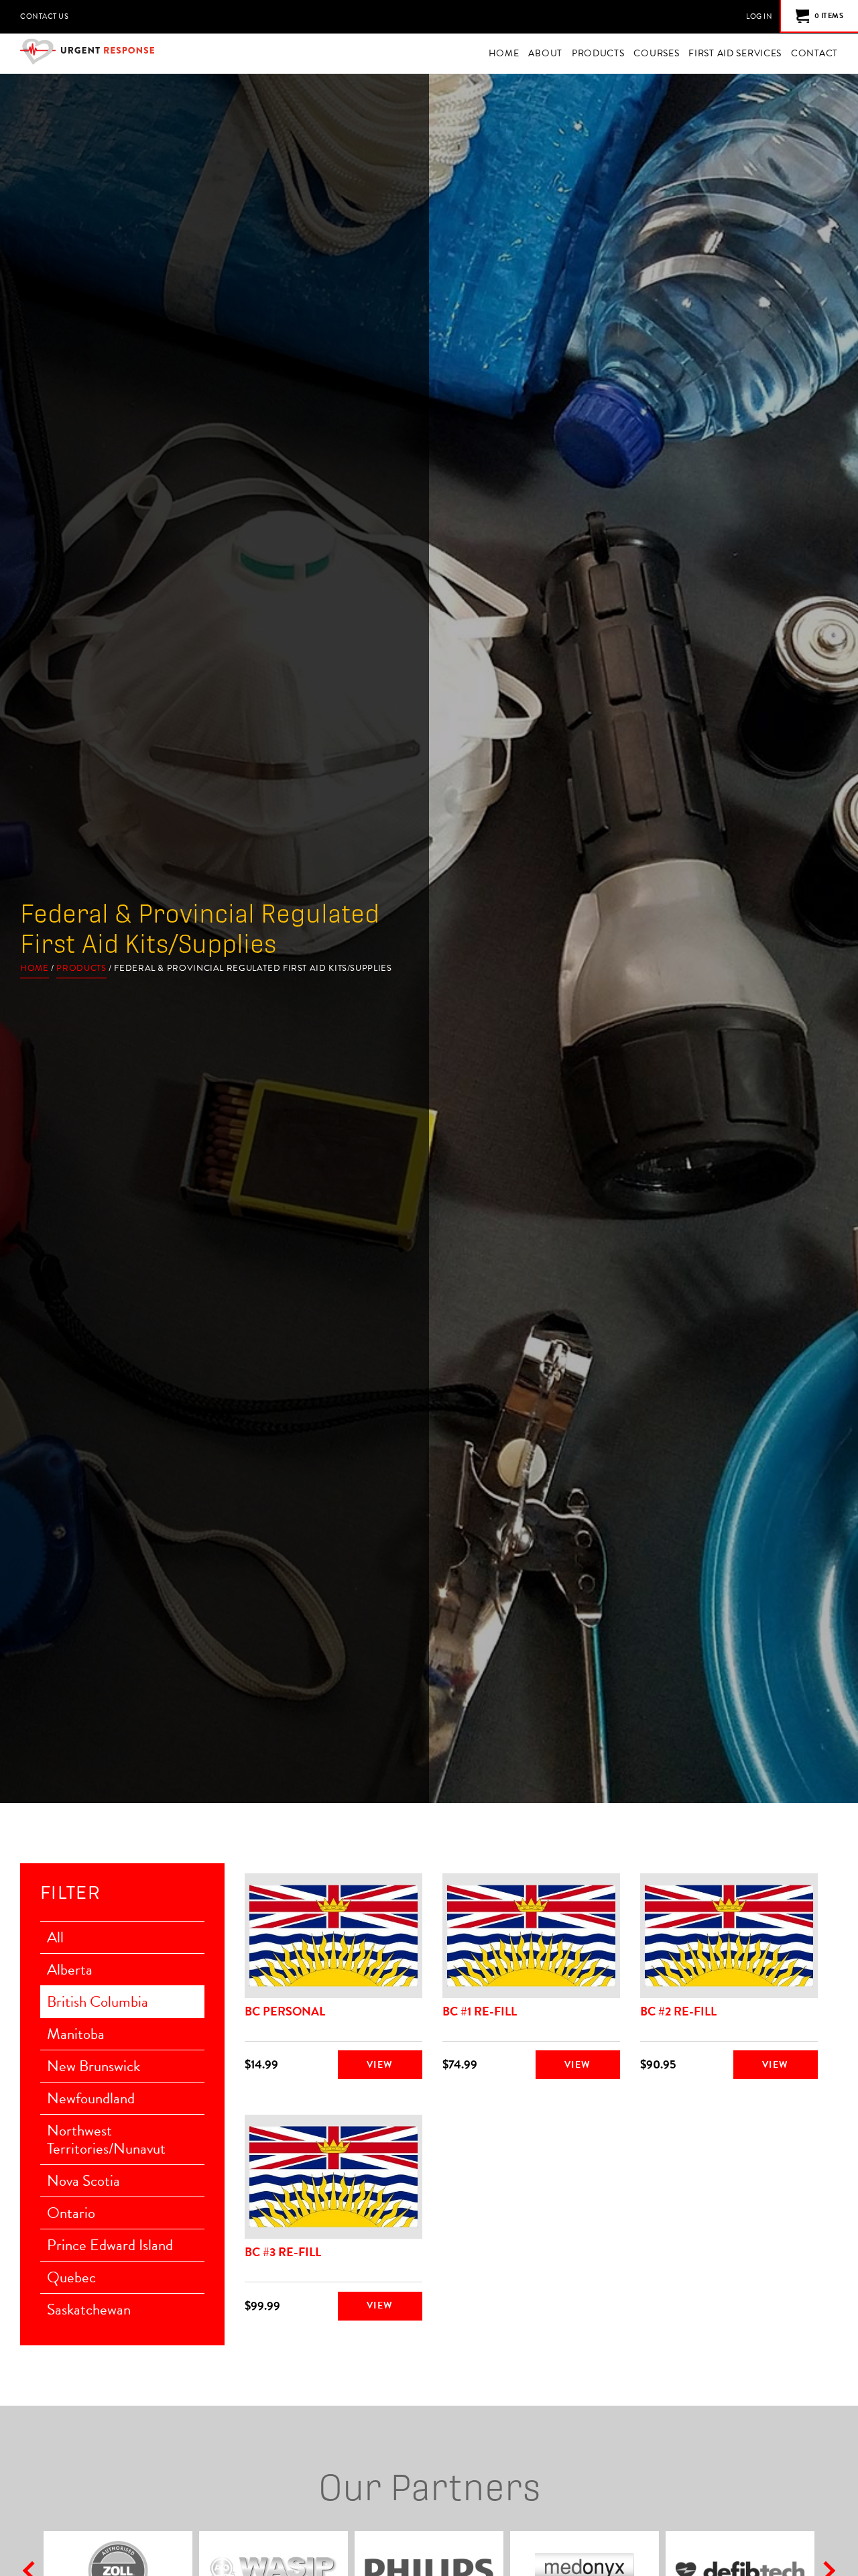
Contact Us (44, 16)
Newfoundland (91, 2098)
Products (81, 969)
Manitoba (76, 2034)
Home (35, 969)
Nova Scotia (83, 2180)
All (55, 1937)
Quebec (71, 2277)
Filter (70, 1893)
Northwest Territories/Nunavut (106, 2139)
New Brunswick (94, 2066)
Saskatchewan (89, 2309)
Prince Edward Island (110, 2245)
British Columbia (98, 2001)
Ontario (71, 2213)
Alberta (70, 1969)
